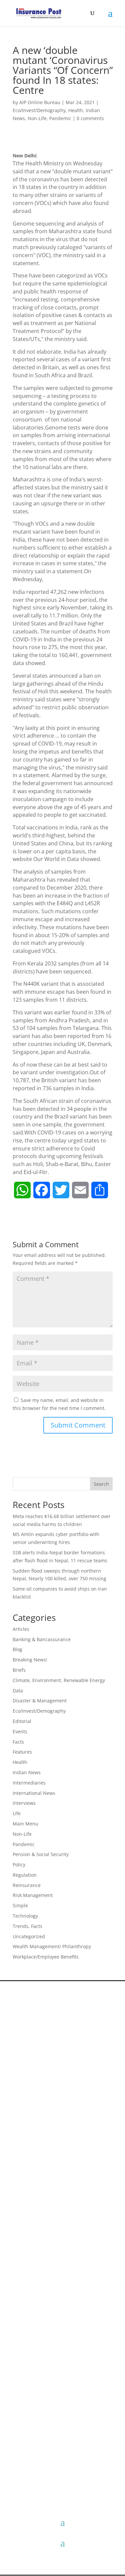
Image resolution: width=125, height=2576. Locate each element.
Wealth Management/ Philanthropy (52, 1946)
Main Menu (25, 1824)
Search (101, 1484)
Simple (20, 1905)
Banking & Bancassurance (42, 1639)
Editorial (22, 1721)
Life (17, 1813)
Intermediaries (29, 1783)
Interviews (24, 1803)
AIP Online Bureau (40, 102)
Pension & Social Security (41, 1854)
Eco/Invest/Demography (39, 110)
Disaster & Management (40, 1701)
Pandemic (60, 118)
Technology (25, 1916)
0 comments (90, 118)
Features (22, 1752)
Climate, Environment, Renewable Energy (59, 1680)
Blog (17, 1649)
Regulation (25, 1875)
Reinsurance (27, 1885)
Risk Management (33, 1895)
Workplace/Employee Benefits (46, 1957)
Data (18, 1691)
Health (76, 110)
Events (20, 1731)
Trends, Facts (27, 1926)
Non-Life (37, 118)
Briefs (19, 1670)
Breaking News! (30, 1660)
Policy (19, 1865)
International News (34, 1793)
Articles (21, 1629)
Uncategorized (29, 1936)
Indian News (27, 1772)
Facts (18, 1742)
